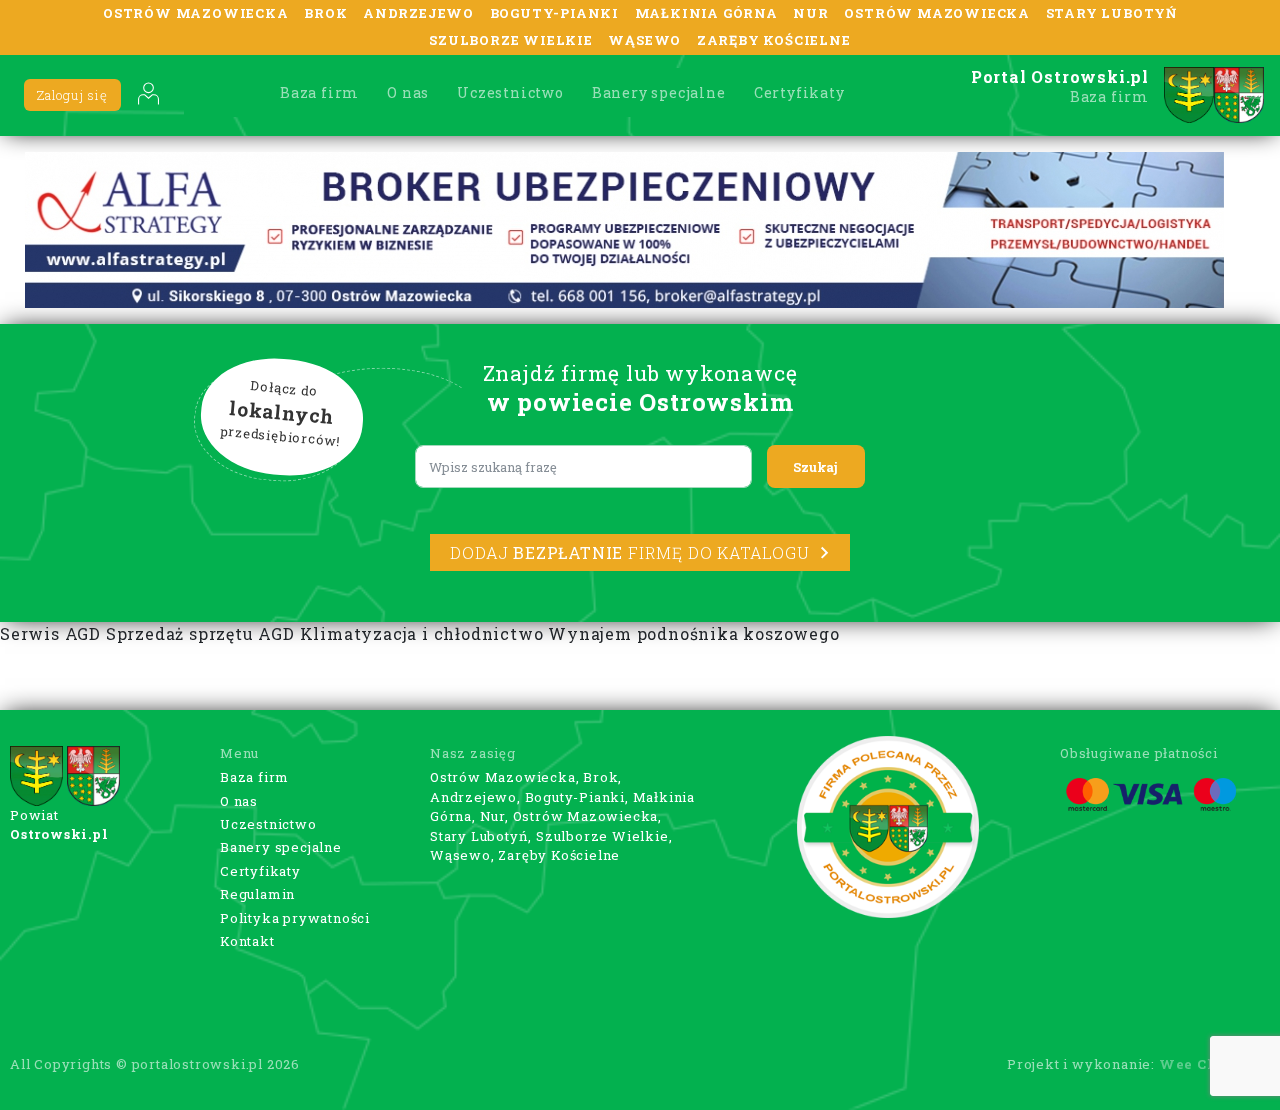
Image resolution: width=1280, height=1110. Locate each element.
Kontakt (247, 941)
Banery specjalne (659, 92)
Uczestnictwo (510, 92)
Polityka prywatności (295, 918)
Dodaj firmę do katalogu (629, 552)
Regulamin (257, 894)
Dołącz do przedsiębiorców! (281, 414)
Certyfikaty (799, 92)
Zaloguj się (72, 95)
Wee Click (1199, 1064)
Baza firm (319, 92)
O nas (408, 92)
